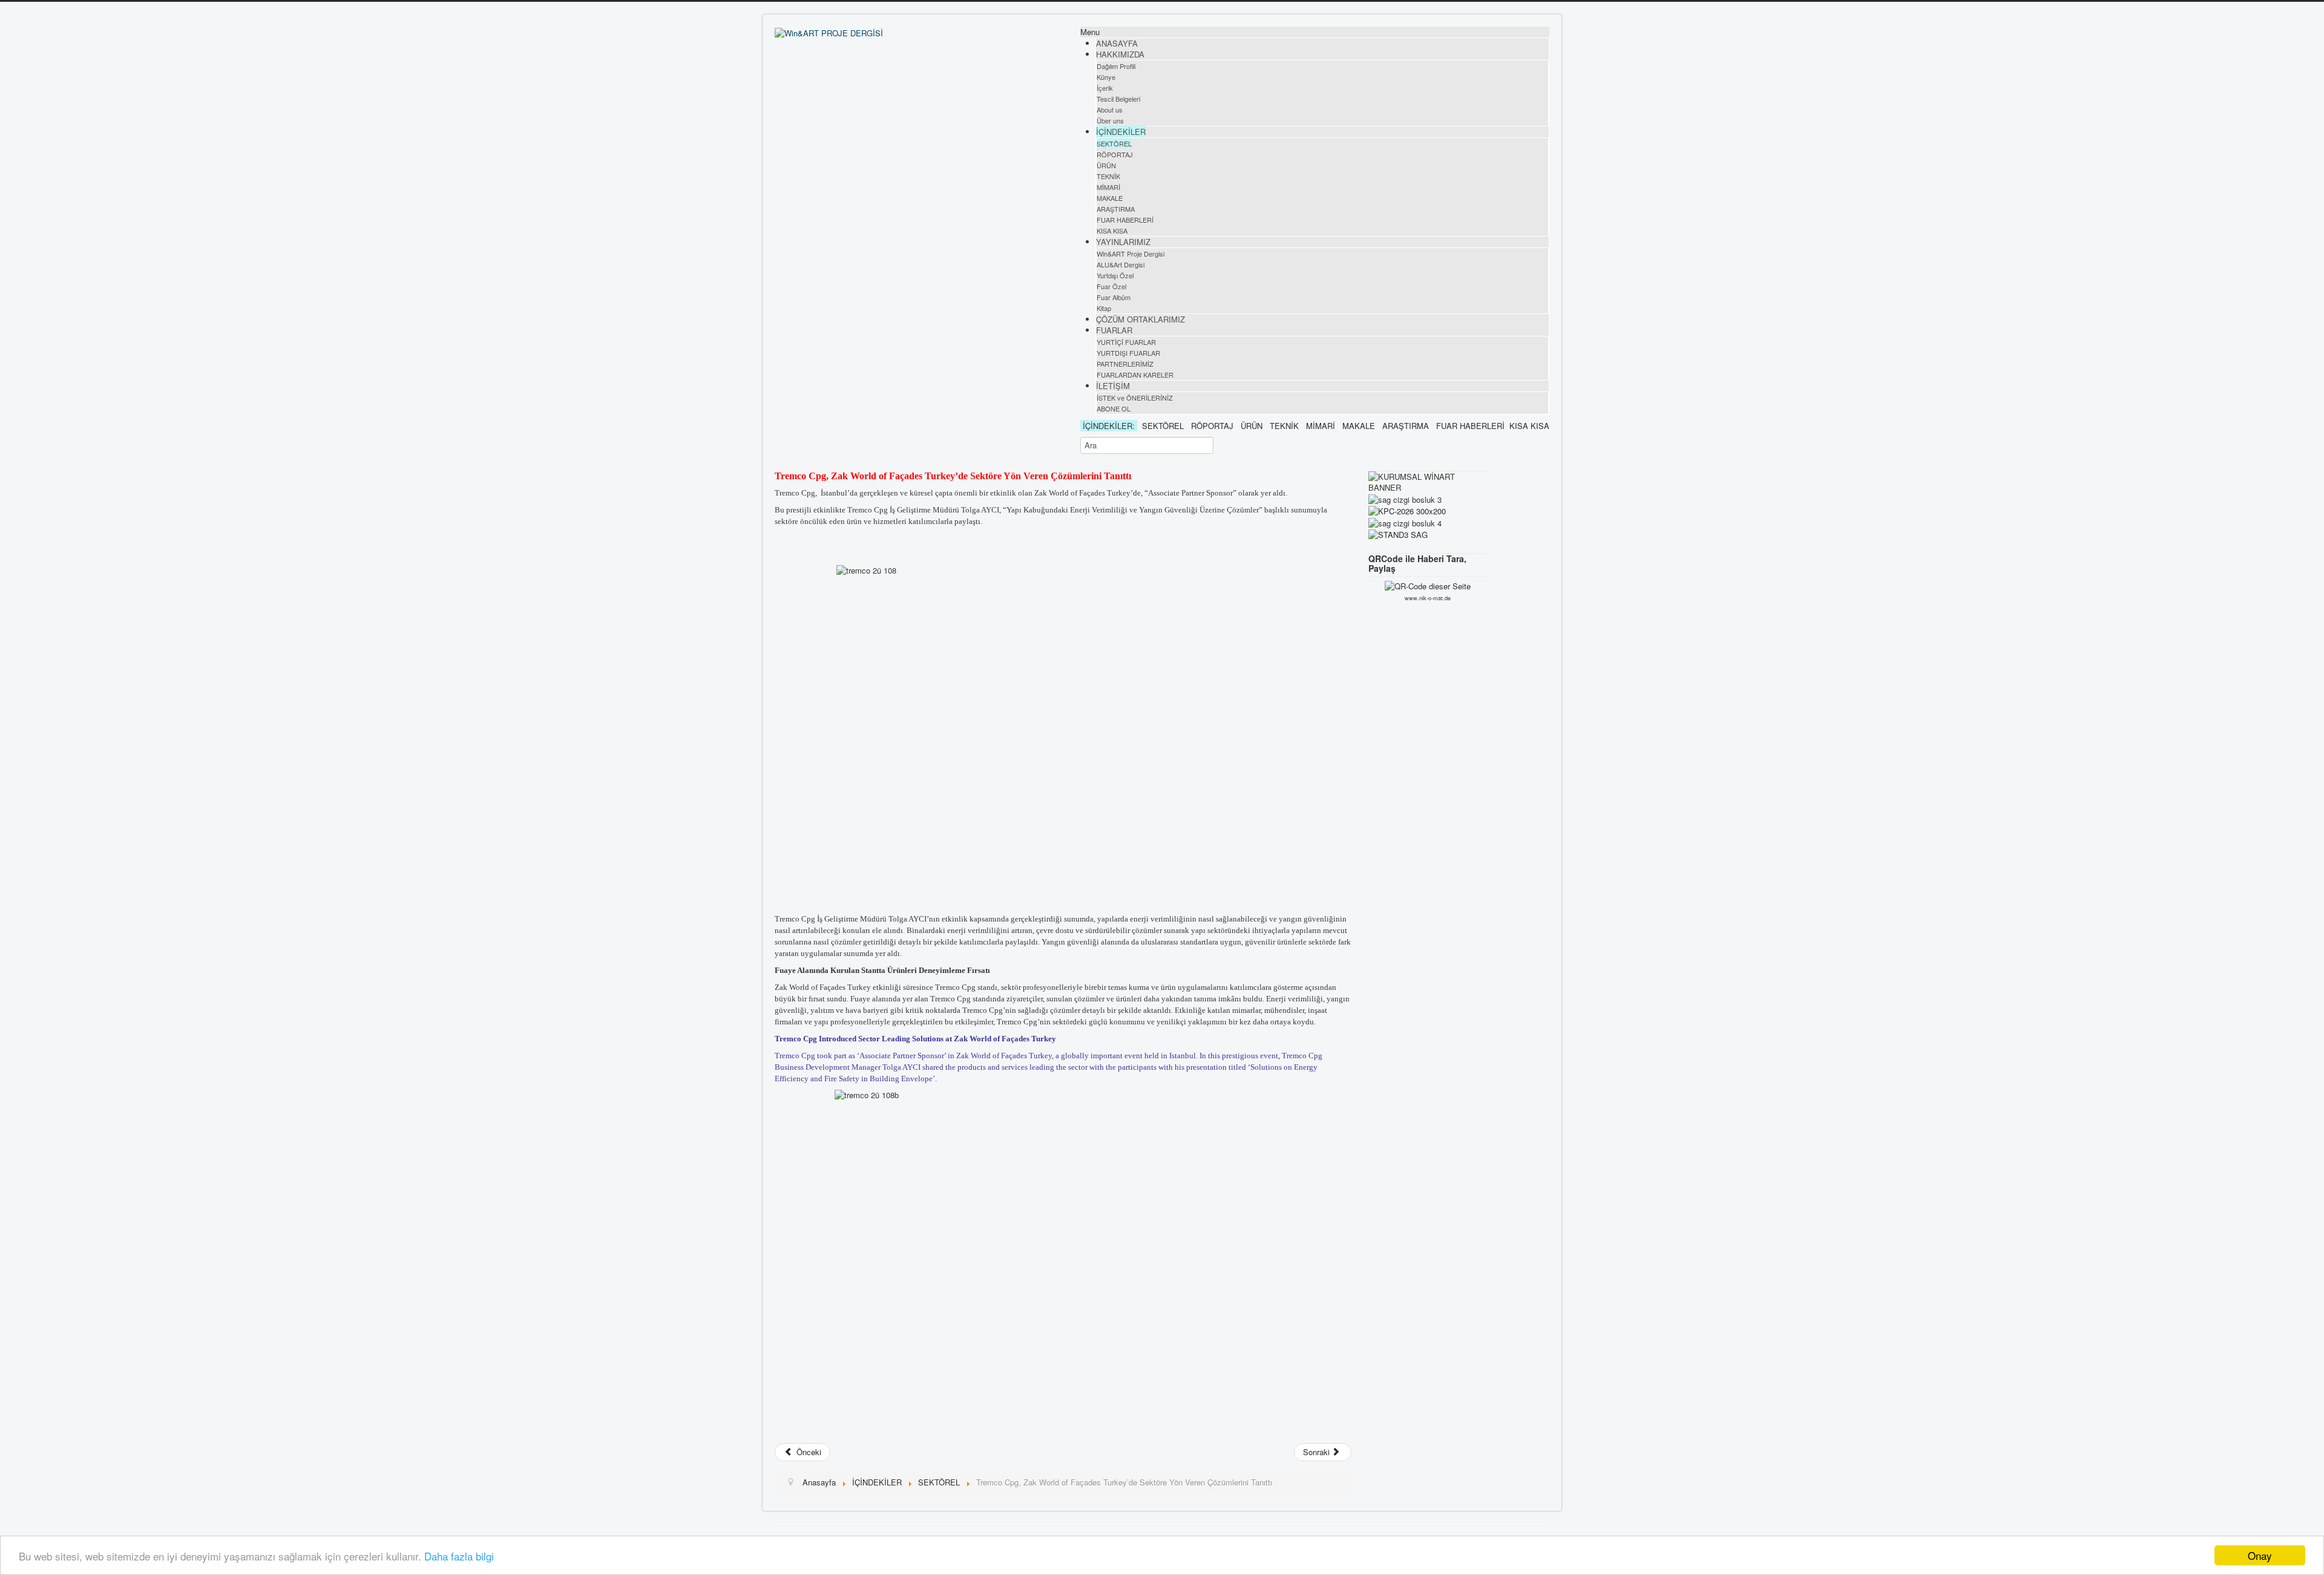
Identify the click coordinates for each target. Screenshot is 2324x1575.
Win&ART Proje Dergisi (1131, 254)
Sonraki (1318, 1452)
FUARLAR (1114, 330)
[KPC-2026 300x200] (1407, 510)
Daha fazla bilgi (459, 1556)
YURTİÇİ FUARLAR (1126, 342)
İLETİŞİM (1113, 386)
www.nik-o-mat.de (1428, 598)
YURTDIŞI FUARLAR (1128, 353)
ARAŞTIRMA (1116, 209)
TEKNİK (1108, 176)
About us (1110, 110)
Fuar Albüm (1114, 297)
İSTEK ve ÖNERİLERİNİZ (1135, 398)
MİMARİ (1108, 187)
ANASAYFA (1117, 43)
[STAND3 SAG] (1398, 534)
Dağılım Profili (1116, 66)
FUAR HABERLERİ (1125, 220)
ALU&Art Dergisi (1121, 264)
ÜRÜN (1106, 165)
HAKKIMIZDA (1120, 54)
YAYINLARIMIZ (1123, 242)
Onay (2260, 1555)
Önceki (808, 1452)
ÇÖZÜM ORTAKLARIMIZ (1141, 319)
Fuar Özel (1111, 286)
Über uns (1110, 120)
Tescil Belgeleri (1118, 99)
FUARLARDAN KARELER (1135, 375)
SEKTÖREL (1114, 143)
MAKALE (1110, 198)
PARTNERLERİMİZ (1125, 364)
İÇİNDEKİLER (1121, 132)
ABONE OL (1114, 408)
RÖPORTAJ (1115, 154)
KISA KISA (1112, 231)
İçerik (1105, 88)
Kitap (1104, 308)
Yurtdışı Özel (1115, 275)
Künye (1106, 77)
